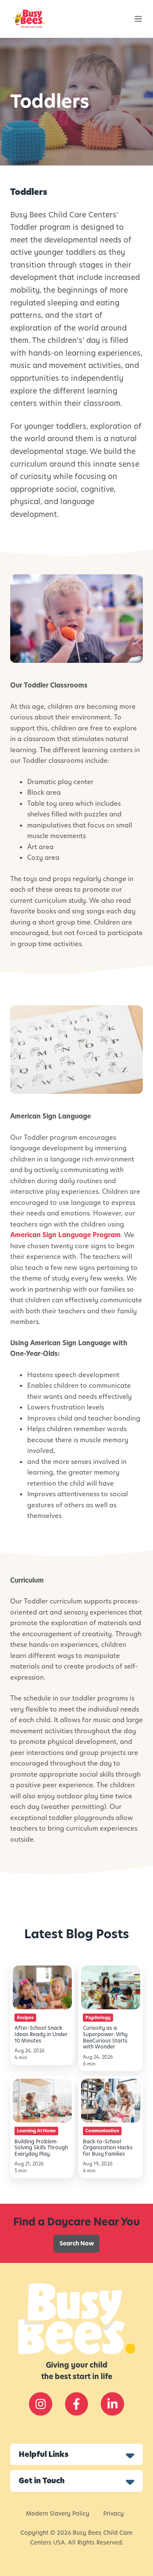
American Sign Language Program (65, 1235)
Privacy (113, 2514)
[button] (138, 19)
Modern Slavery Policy (58, 2514)
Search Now (77, 2244)
